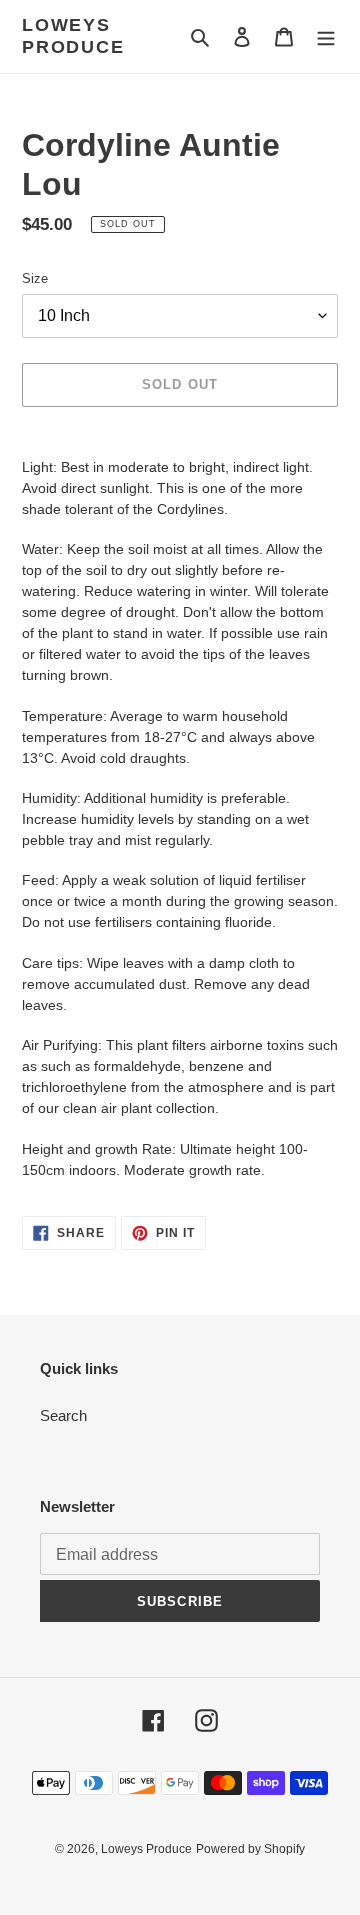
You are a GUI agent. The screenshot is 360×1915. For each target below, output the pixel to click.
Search (63, 1415)
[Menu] (326, 36)
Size (35, 278)
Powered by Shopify (250, 1849)
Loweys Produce (73, 36)
